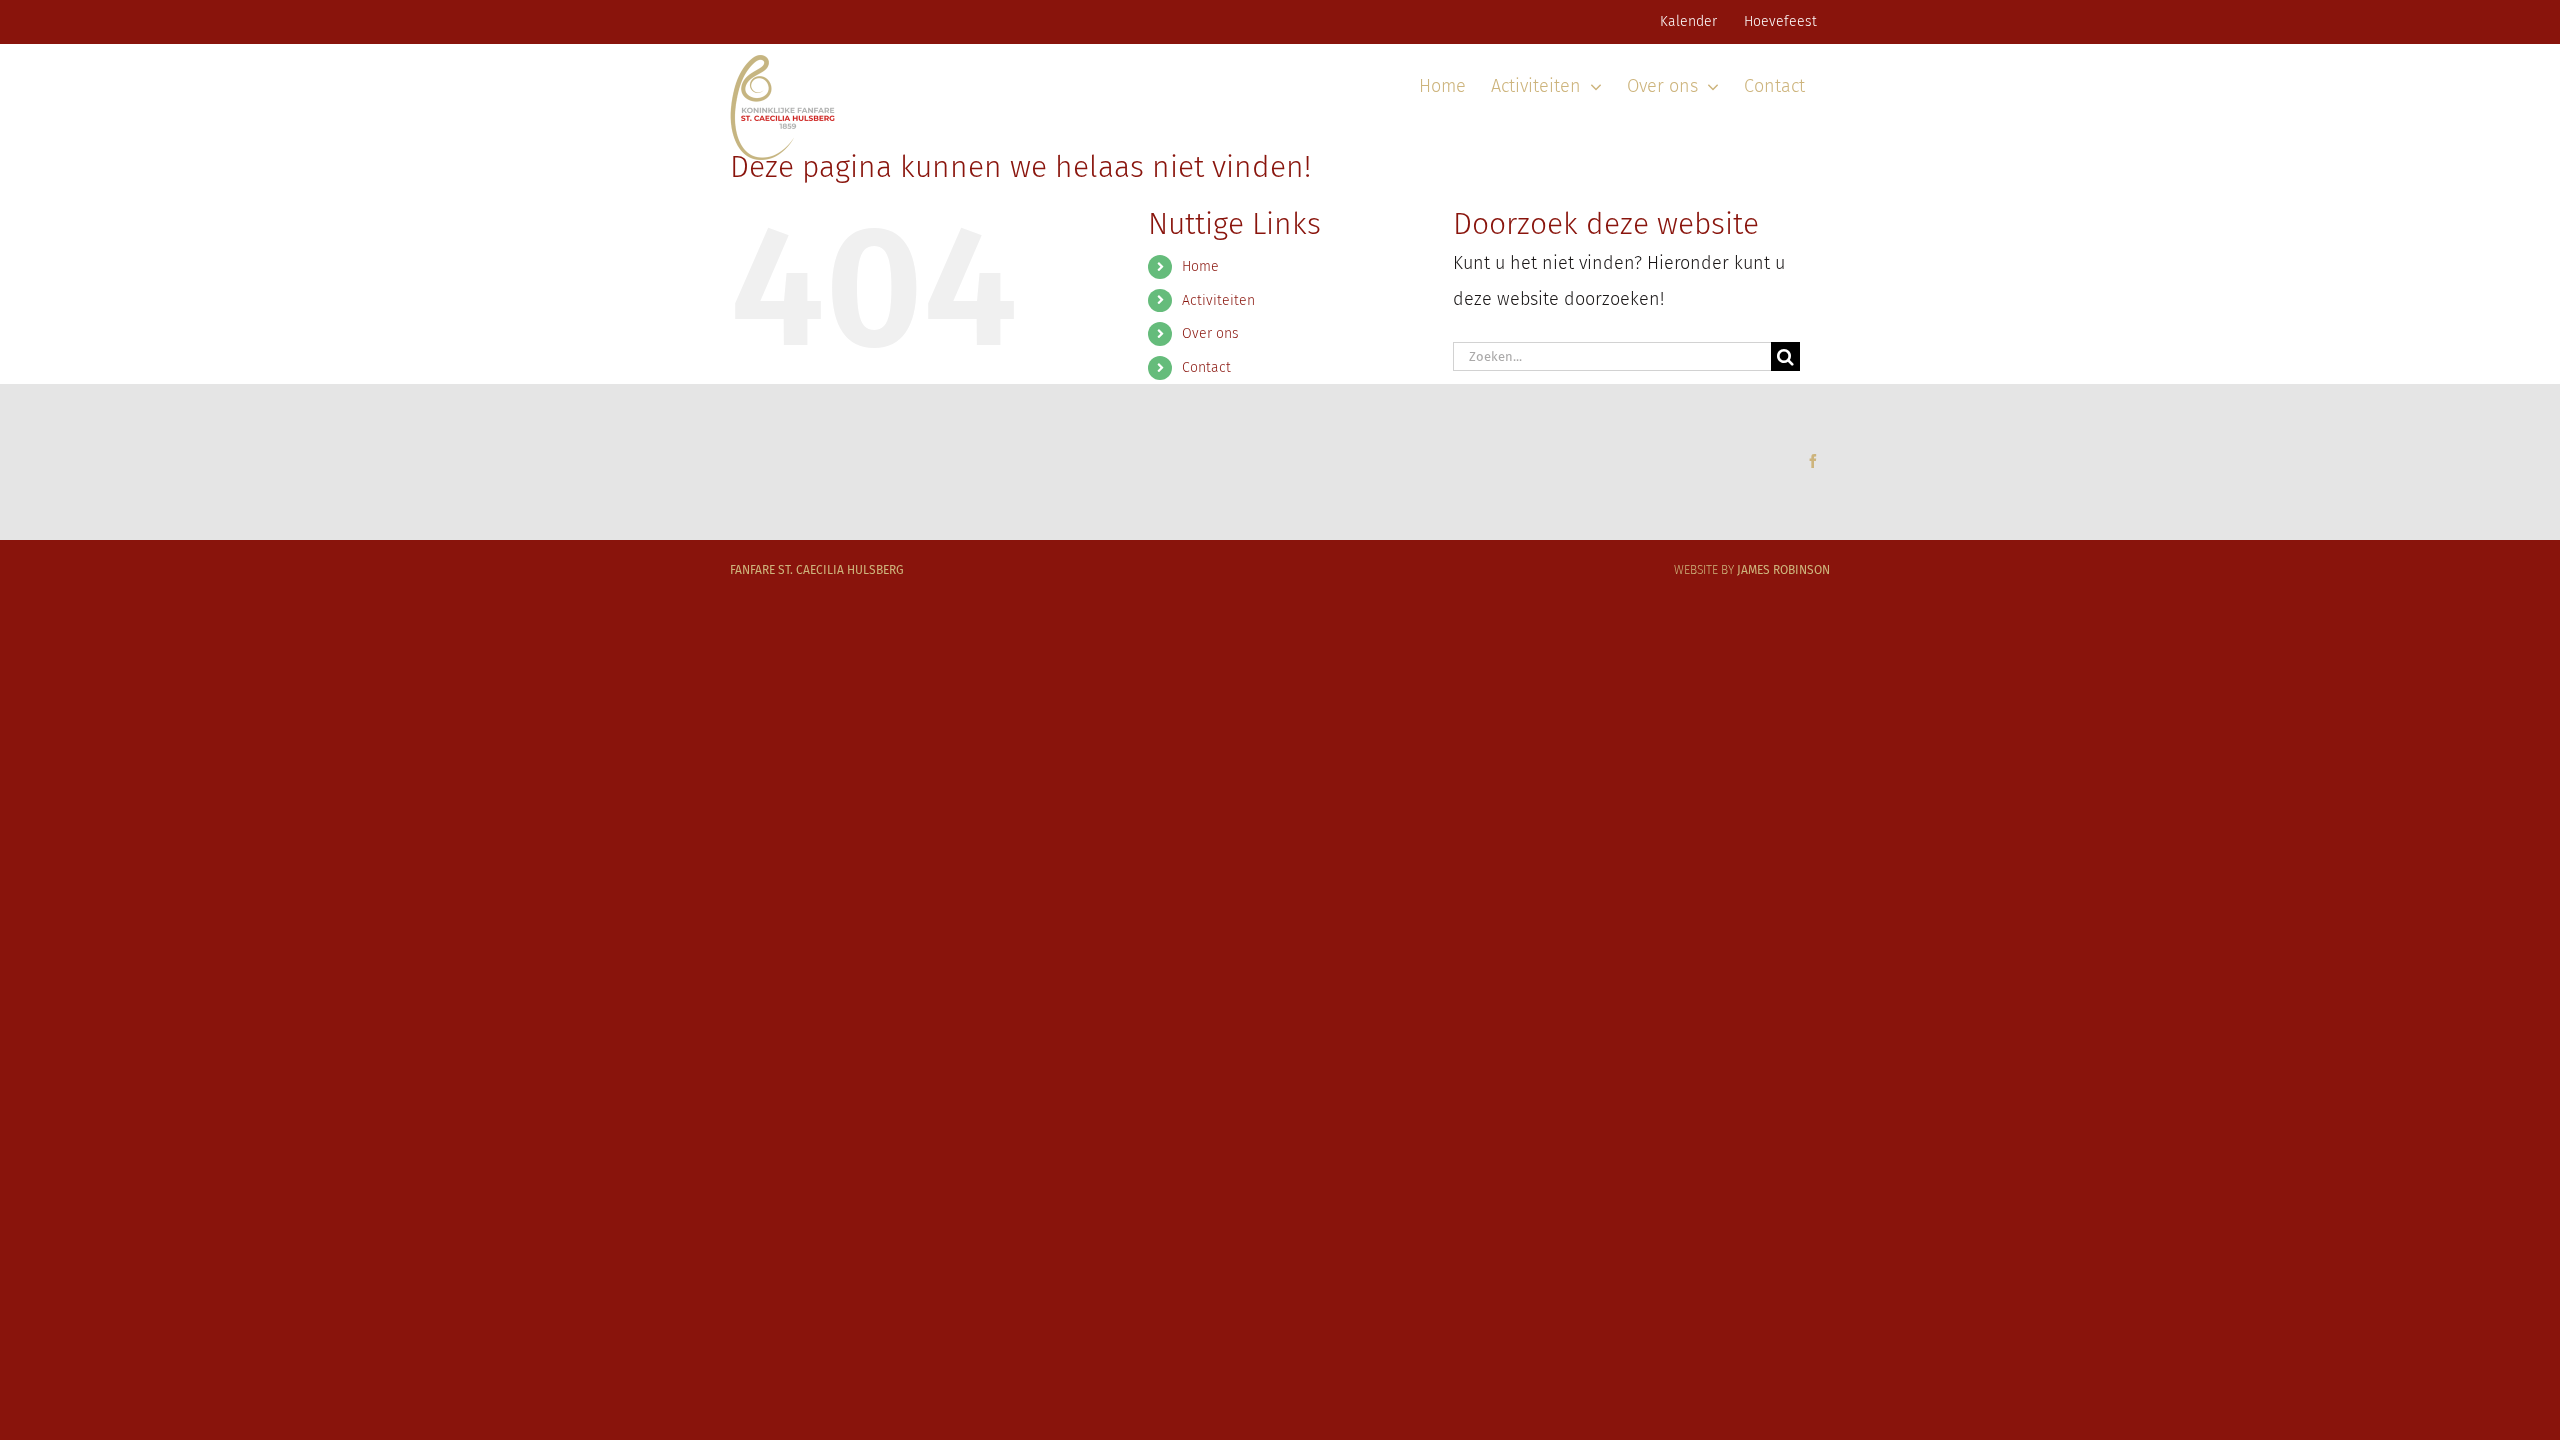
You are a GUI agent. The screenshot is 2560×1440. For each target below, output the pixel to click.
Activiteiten (1218, 300)
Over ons (1210, 333)
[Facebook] (1813, 461)
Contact (1206, 367)
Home (1200, 266)
